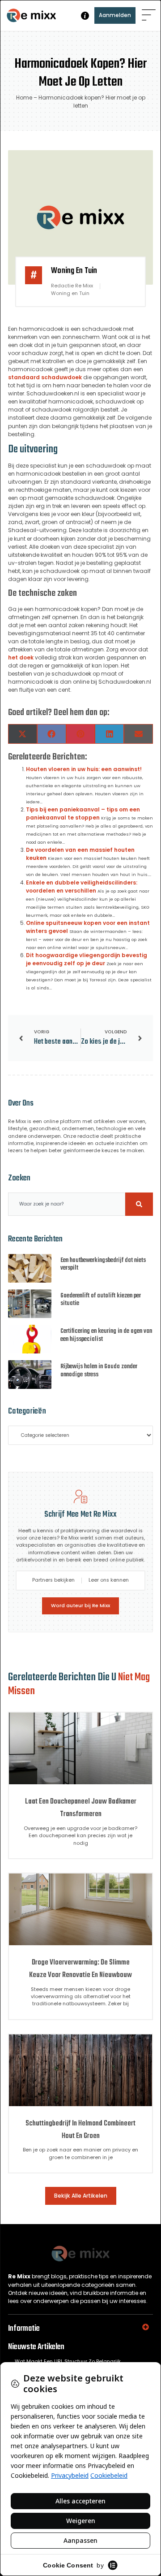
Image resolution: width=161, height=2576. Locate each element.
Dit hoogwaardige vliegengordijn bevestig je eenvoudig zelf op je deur (87, 959)
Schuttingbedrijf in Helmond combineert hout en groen (80, 2130)
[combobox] (67, 1204)
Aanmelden (115, 15)
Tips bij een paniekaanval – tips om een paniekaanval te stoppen (83, 813)
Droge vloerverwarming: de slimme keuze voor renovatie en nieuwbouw (80, 1969)
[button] (149, 15)
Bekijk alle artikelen (81, 2196)
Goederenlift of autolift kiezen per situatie (101, 1300)
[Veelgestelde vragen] (85, 16)
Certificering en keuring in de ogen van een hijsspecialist (106, 1335)
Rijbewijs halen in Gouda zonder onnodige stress (99, 1371)
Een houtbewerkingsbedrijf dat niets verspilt (103, 1264)
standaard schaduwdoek (45, 377)
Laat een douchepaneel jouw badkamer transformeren (81, 1808)
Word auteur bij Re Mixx (80, 1606)
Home (24, 98)
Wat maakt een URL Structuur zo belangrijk (68, 2361)
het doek (21, 657)
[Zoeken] (139, 1204)
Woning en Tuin (74, 271)
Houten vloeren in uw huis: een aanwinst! (84, 769)
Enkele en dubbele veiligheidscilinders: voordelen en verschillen (82, 887)
